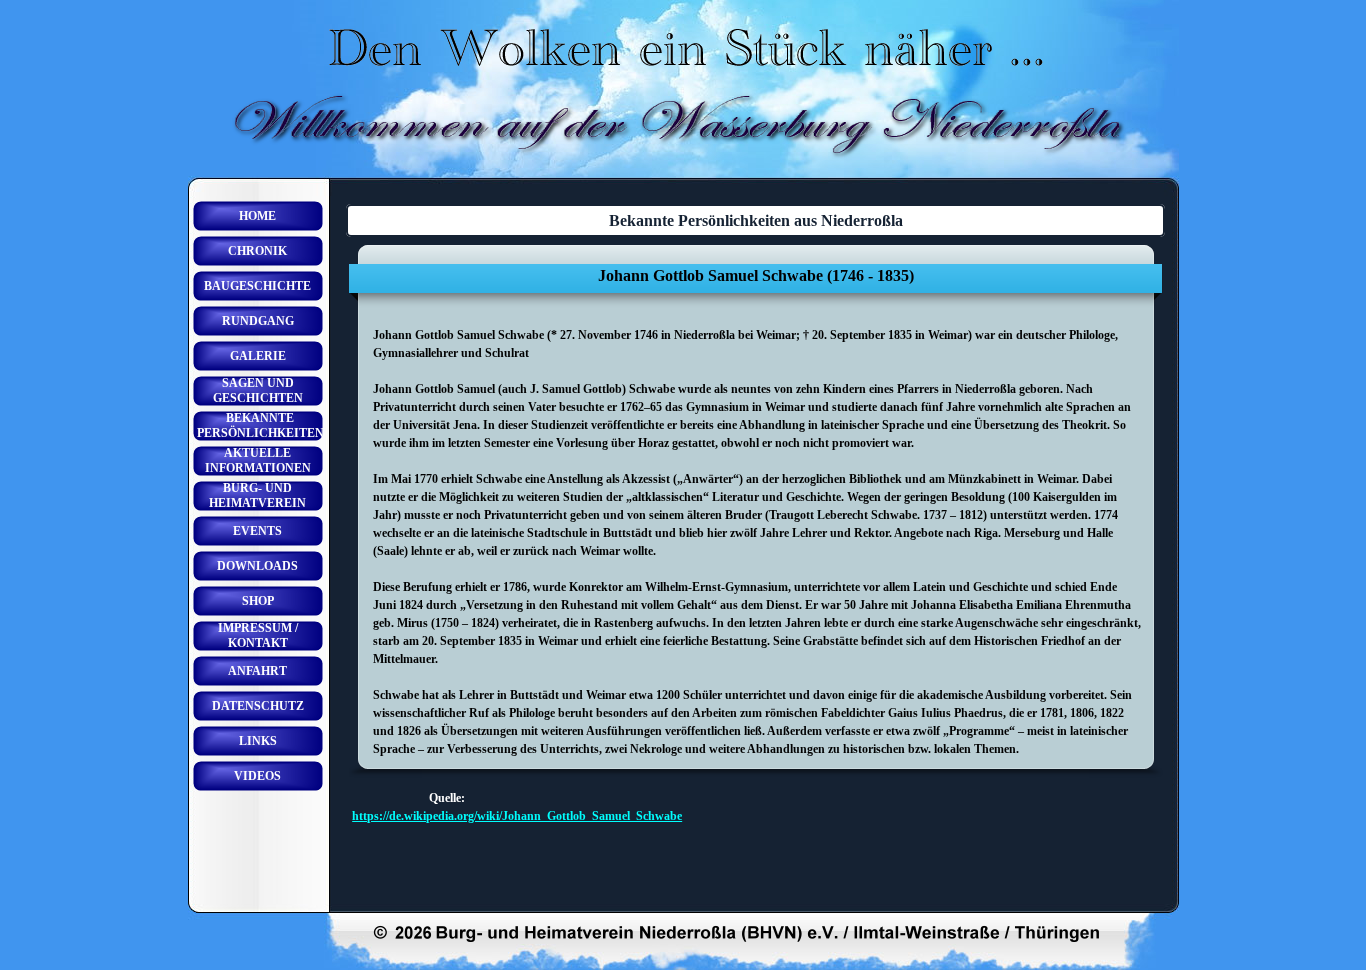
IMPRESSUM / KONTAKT (258, 635)
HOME (257, 216)
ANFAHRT (257, 671)
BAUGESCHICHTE (257, 286)
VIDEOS (257, 776)
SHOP (258, 601)
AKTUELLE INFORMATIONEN (258, 460)
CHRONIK (257, 251)
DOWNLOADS (257, 566)
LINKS (258, 741)
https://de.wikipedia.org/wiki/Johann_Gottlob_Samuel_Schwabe (517, 816)
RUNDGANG (258, 321)
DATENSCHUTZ (258, 706)
